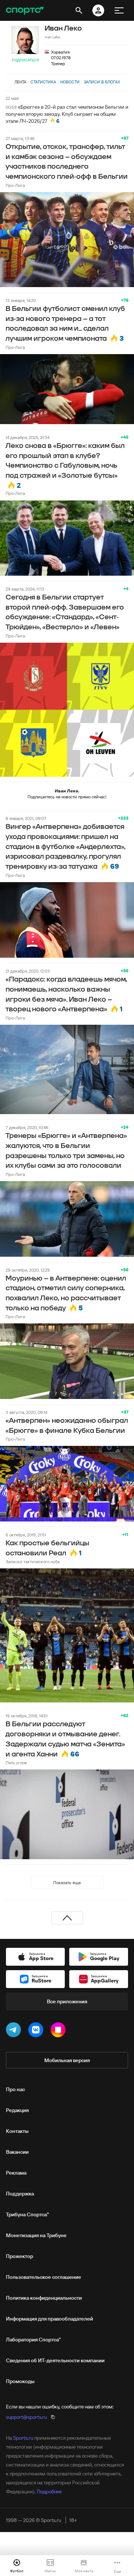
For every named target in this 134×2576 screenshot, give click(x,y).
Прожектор (20, 2256)
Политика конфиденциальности (44, 2298)
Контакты (17, 2131)
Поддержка (20, 2194)
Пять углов (16, 1763)
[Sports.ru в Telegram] (15, 2031)
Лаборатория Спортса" (33, 2340)
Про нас (15, 2089)
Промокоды (20, 2381)
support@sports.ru (26, 2417)
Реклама (16, 2173)
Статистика (43, 82)
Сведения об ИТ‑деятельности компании (55, 2360)
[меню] (119, 10)
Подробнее (49, 2491)
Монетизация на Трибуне (36, 2235)
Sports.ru (23, 2438)
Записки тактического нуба (33, 1561)
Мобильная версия (67, 2060)
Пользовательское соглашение (44, 2277)
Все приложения (67, 2001)
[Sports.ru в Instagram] (60, 2031)
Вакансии (17, 2152)
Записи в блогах (102, 82)
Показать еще (67, 1882)
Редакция (17, 2110)
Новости (70, 82)
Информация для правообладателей (50, 2319)
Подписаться (25, 60)
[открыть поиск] (79, 10)
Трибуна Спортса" (27, 2214)
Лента (20, 82)
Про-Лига (15, 185)
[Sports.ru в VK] (37, 2031)
